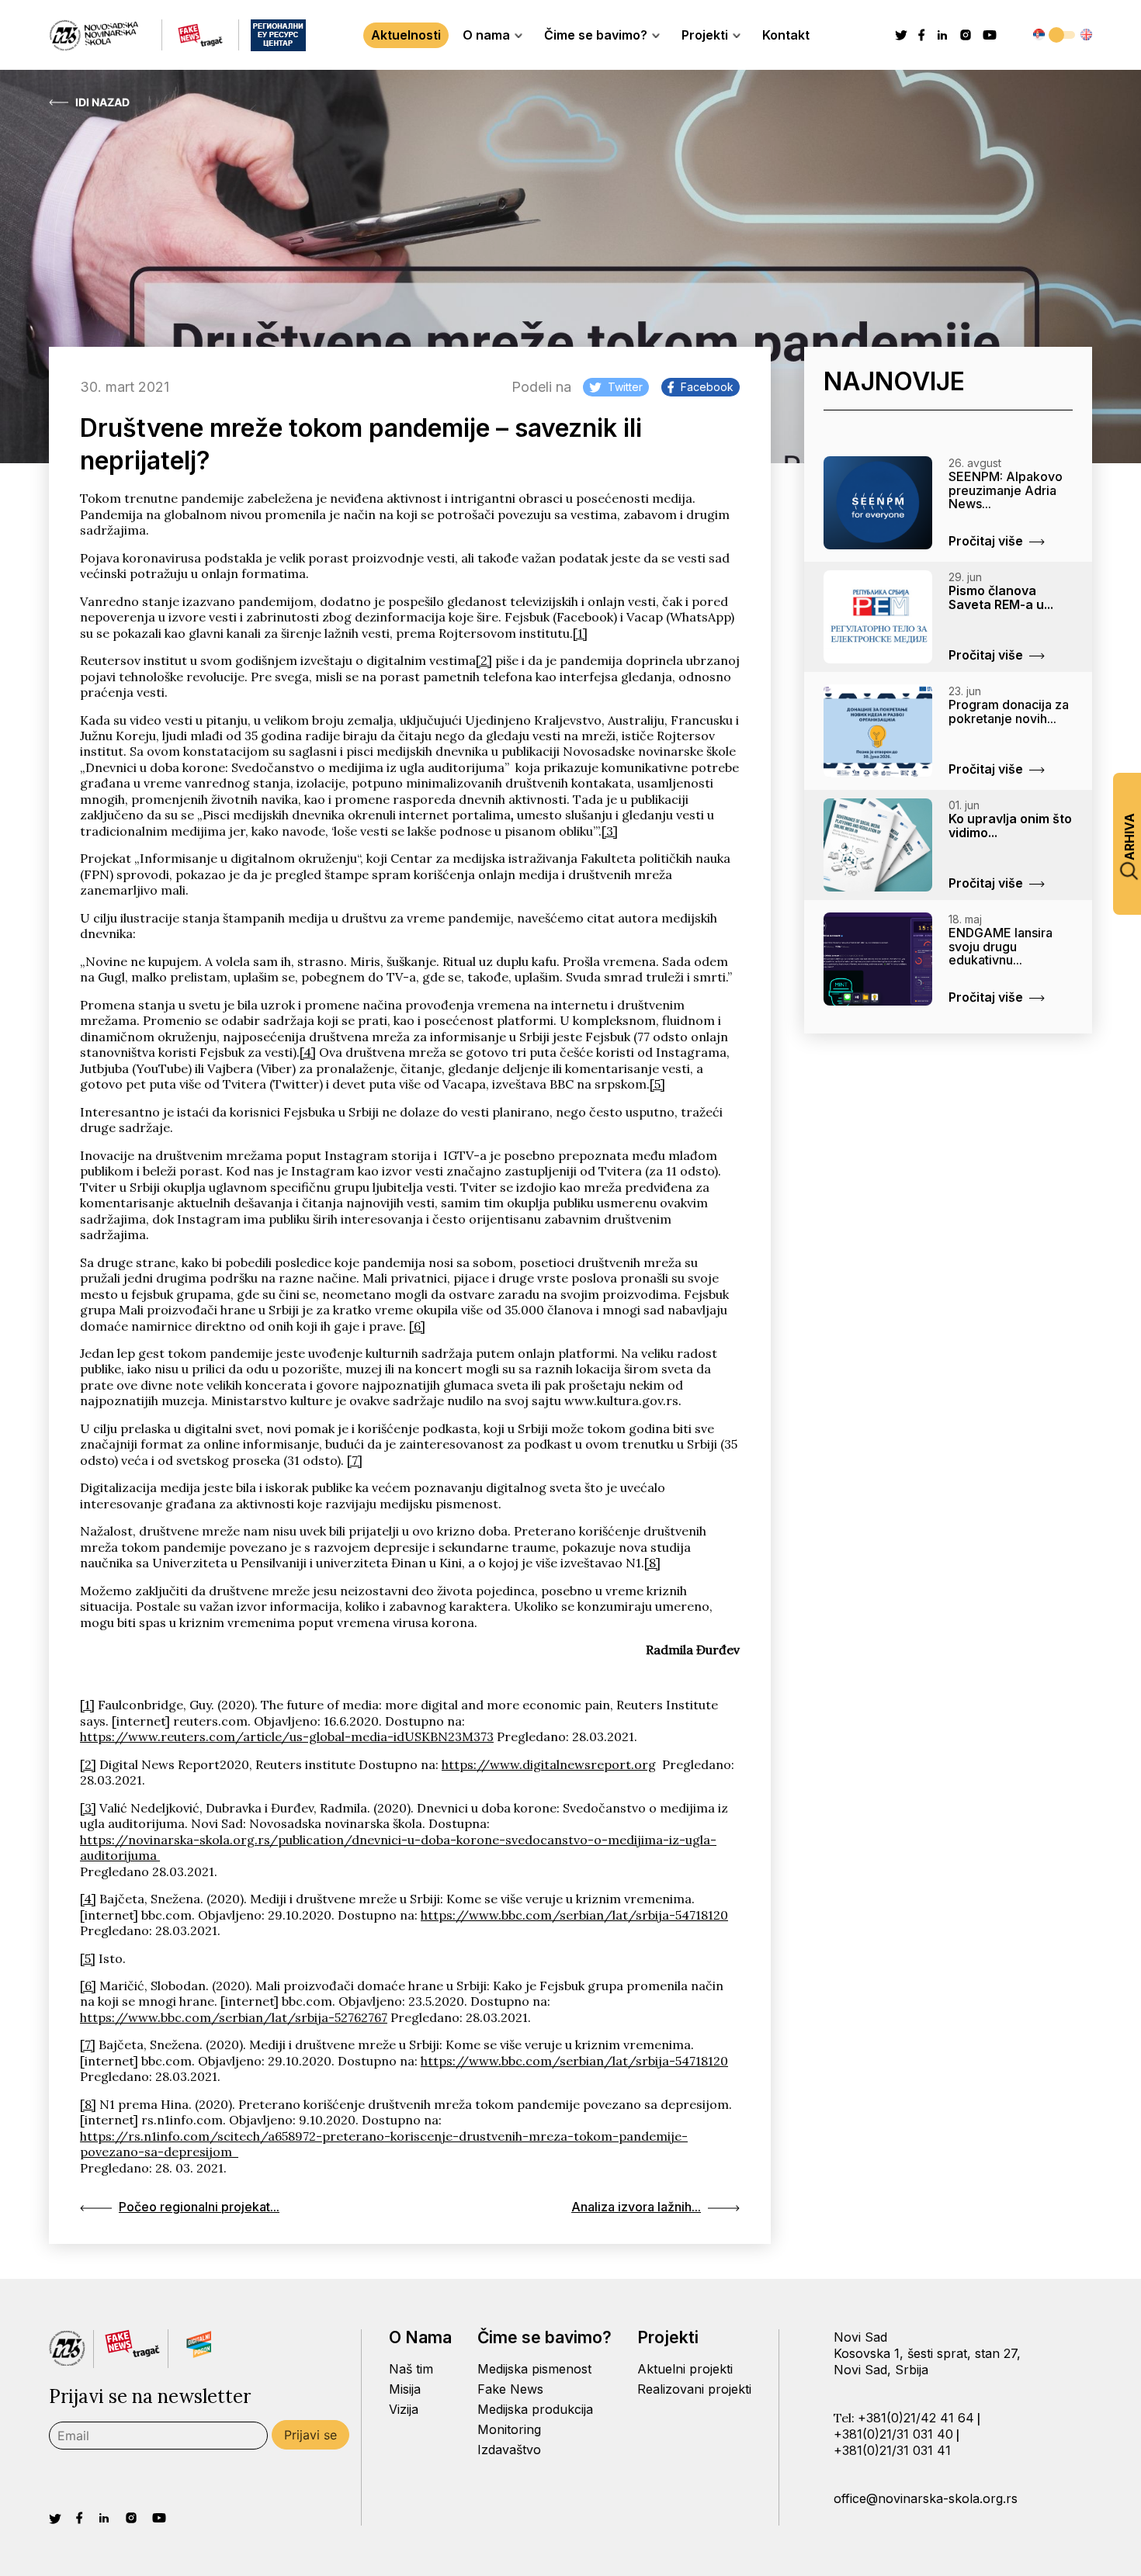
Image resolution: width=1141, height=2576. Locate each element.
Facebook (707, 387)
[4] (308, 1052)
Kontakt (786, 35)
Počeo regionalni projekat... (199, 2207)
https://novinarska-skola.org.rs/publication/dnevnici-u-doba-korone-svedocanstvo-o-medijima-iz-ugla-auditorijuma (398, 1847)
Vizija (404, 2409)
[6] (417, 1326)
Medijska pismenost (534, 2369)
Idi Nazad (102, 102)
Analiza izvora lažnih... (636, 2207)
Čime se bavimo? (596, 35)
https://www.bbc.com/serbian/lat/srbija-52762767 (234, 2017)
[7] (355, 1460)
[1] (580, 633)
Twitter (625, 387)
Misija (405, 2389)
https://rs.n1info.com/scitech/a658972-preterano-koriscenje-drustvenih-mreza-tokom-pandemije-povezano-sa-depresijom (384, 2144)
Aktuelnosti (406, 35)
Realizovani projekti (694, 2389)
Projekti (705, 35)
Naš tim (411, 2369)
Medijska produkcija (535, 2409)
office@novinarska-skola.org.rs (926, 2498)
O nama (486, 35)
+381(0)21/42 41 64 (916, 2418)
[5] (657, 1084)
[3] (610, 831)
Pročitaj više (986, 541)
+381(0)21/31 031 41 (892, 2450)
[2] (484, 660)
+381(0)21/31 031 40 (893, 2434)
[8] (652, 1563)
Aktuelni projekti (685, 2369)
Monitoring (509, 2429)
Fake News (510, 2389)
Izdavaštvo (509, 2450)
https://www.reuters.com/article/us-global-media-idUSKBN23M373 (287, 1736)
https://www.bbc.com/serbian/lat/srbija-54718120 (574, 1915)
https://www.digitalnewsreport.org (549, 1764)
